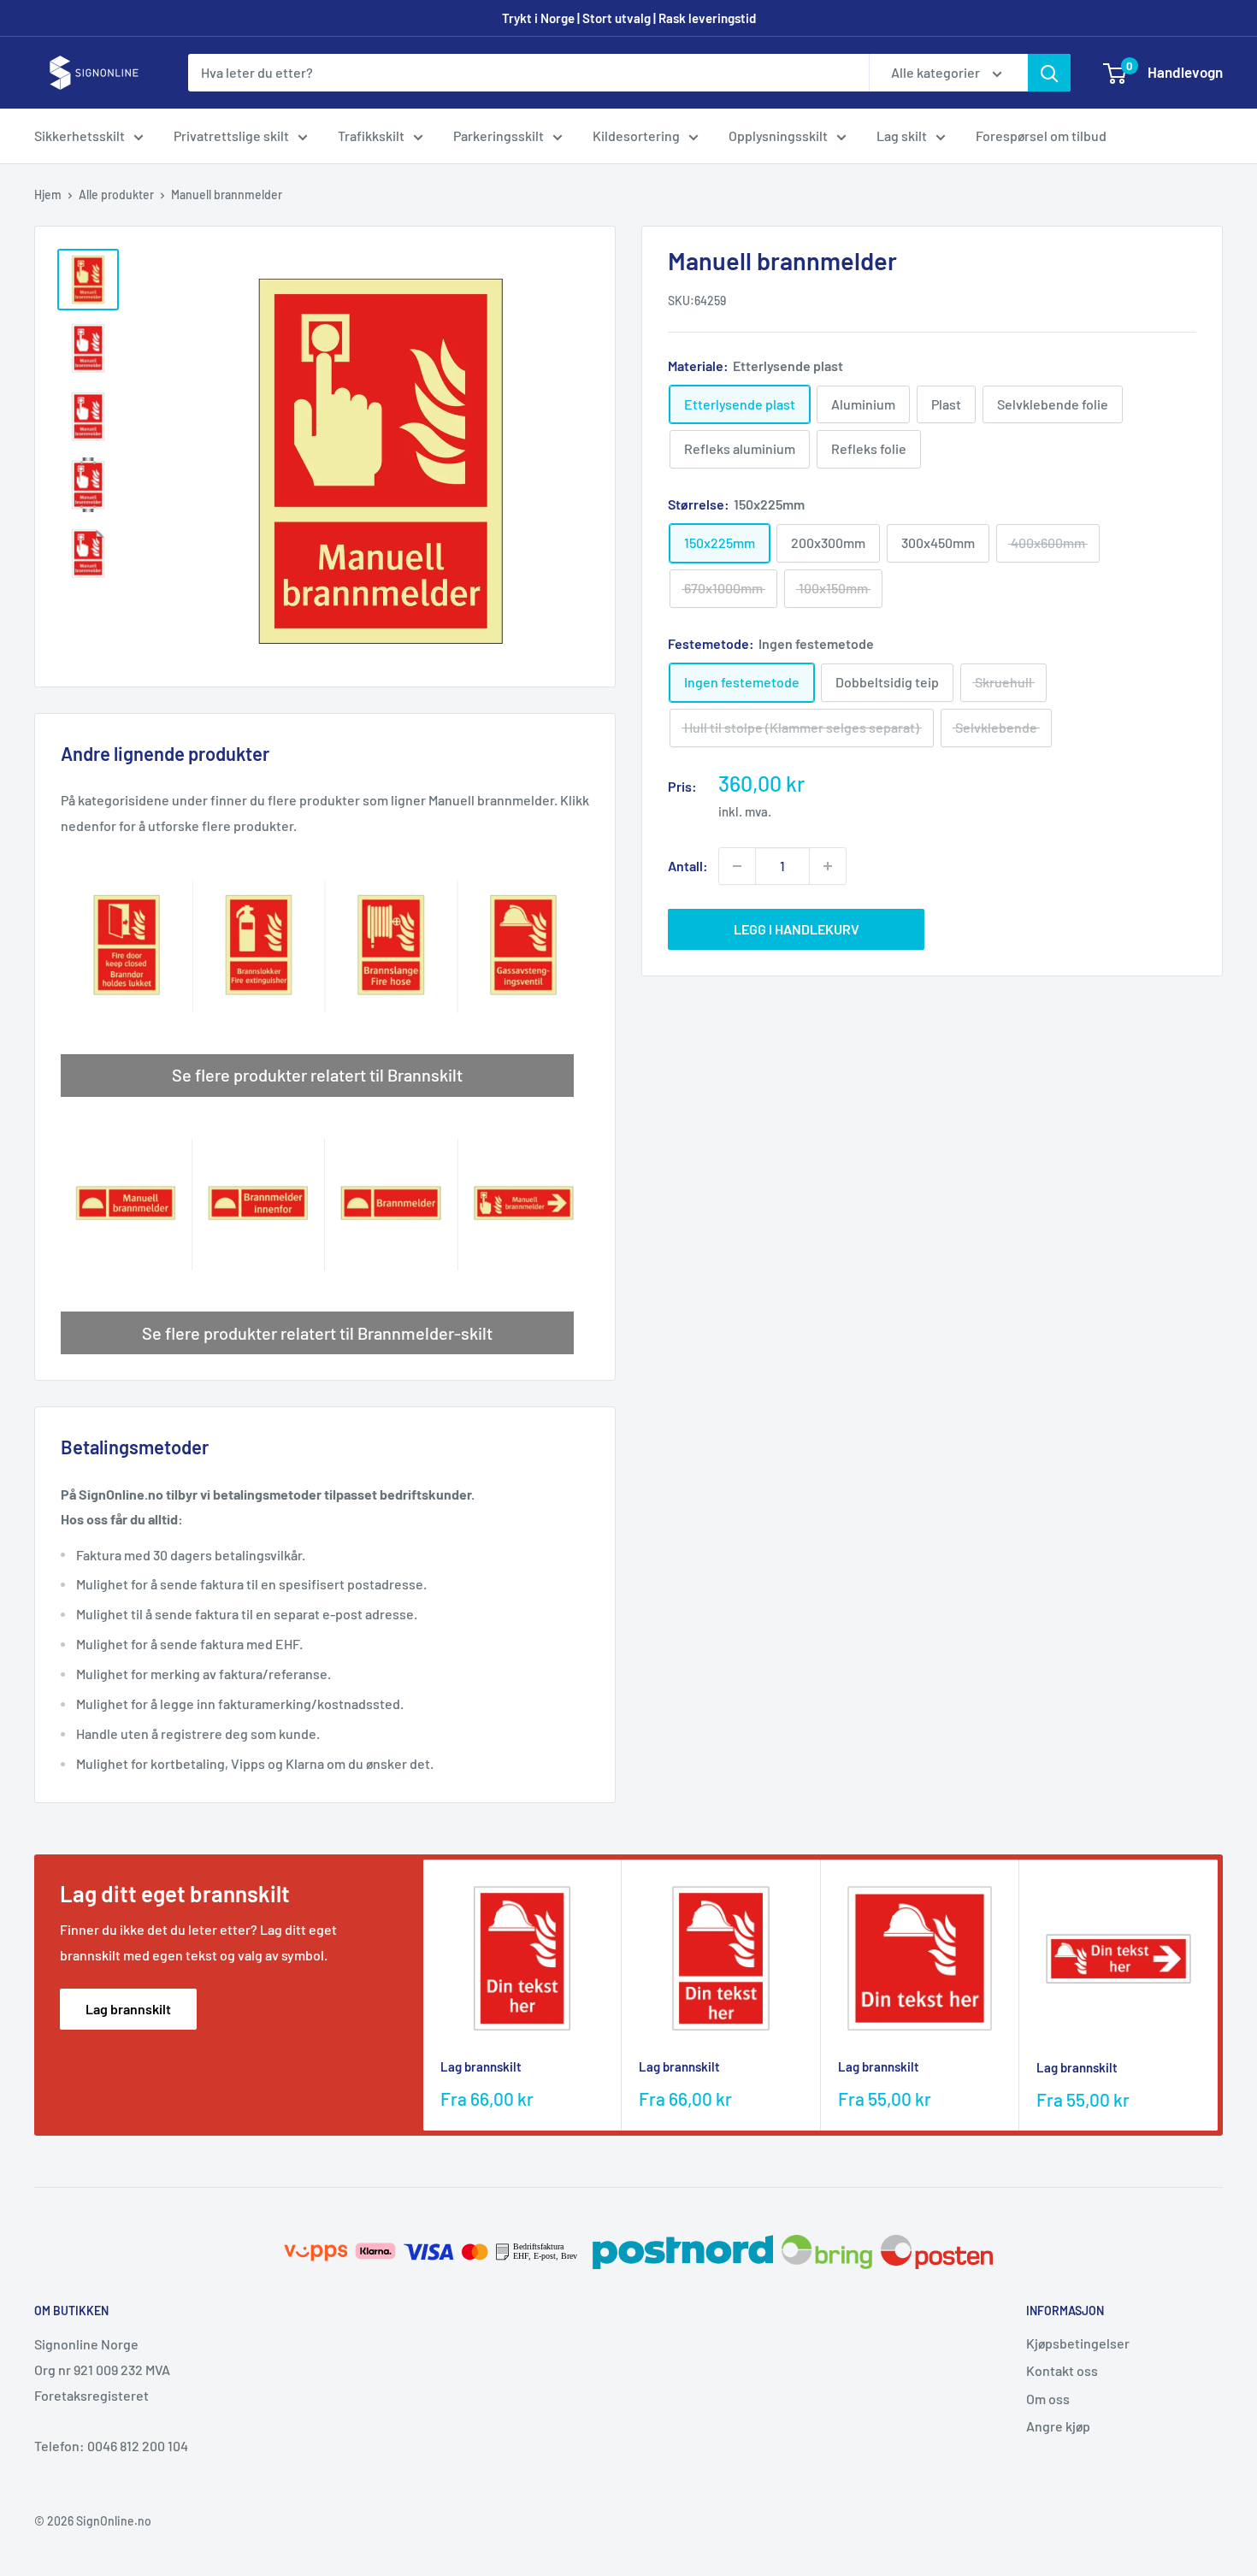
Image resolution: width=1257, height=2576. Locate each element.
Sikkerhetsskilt (80, 136)
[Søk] (1049, 73)
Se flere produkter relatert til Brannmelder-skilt (317, 1333)
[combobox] (528, 73)
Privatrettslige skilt (231, 136)
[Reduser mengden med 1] (737, 866)
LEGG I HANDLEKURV (797, 929)
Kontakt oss (1062, 2370)
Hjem (48, 195)
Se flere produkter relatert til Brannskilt (317, 1075)
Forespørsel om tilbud (1041, 136)
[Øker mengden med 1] (828, 866)
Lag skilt (902, 136)
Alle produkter (116, 195)
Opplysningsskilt (778, 136)
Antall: (688, 866)
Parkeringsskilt (499, 136)
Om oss (1048, 2399)
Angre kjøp (1058, 2426)
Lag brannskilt (128, 2009)
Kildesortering (636, 136)
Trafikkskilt (371, 136)
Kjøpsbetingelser (1078, 2343)
